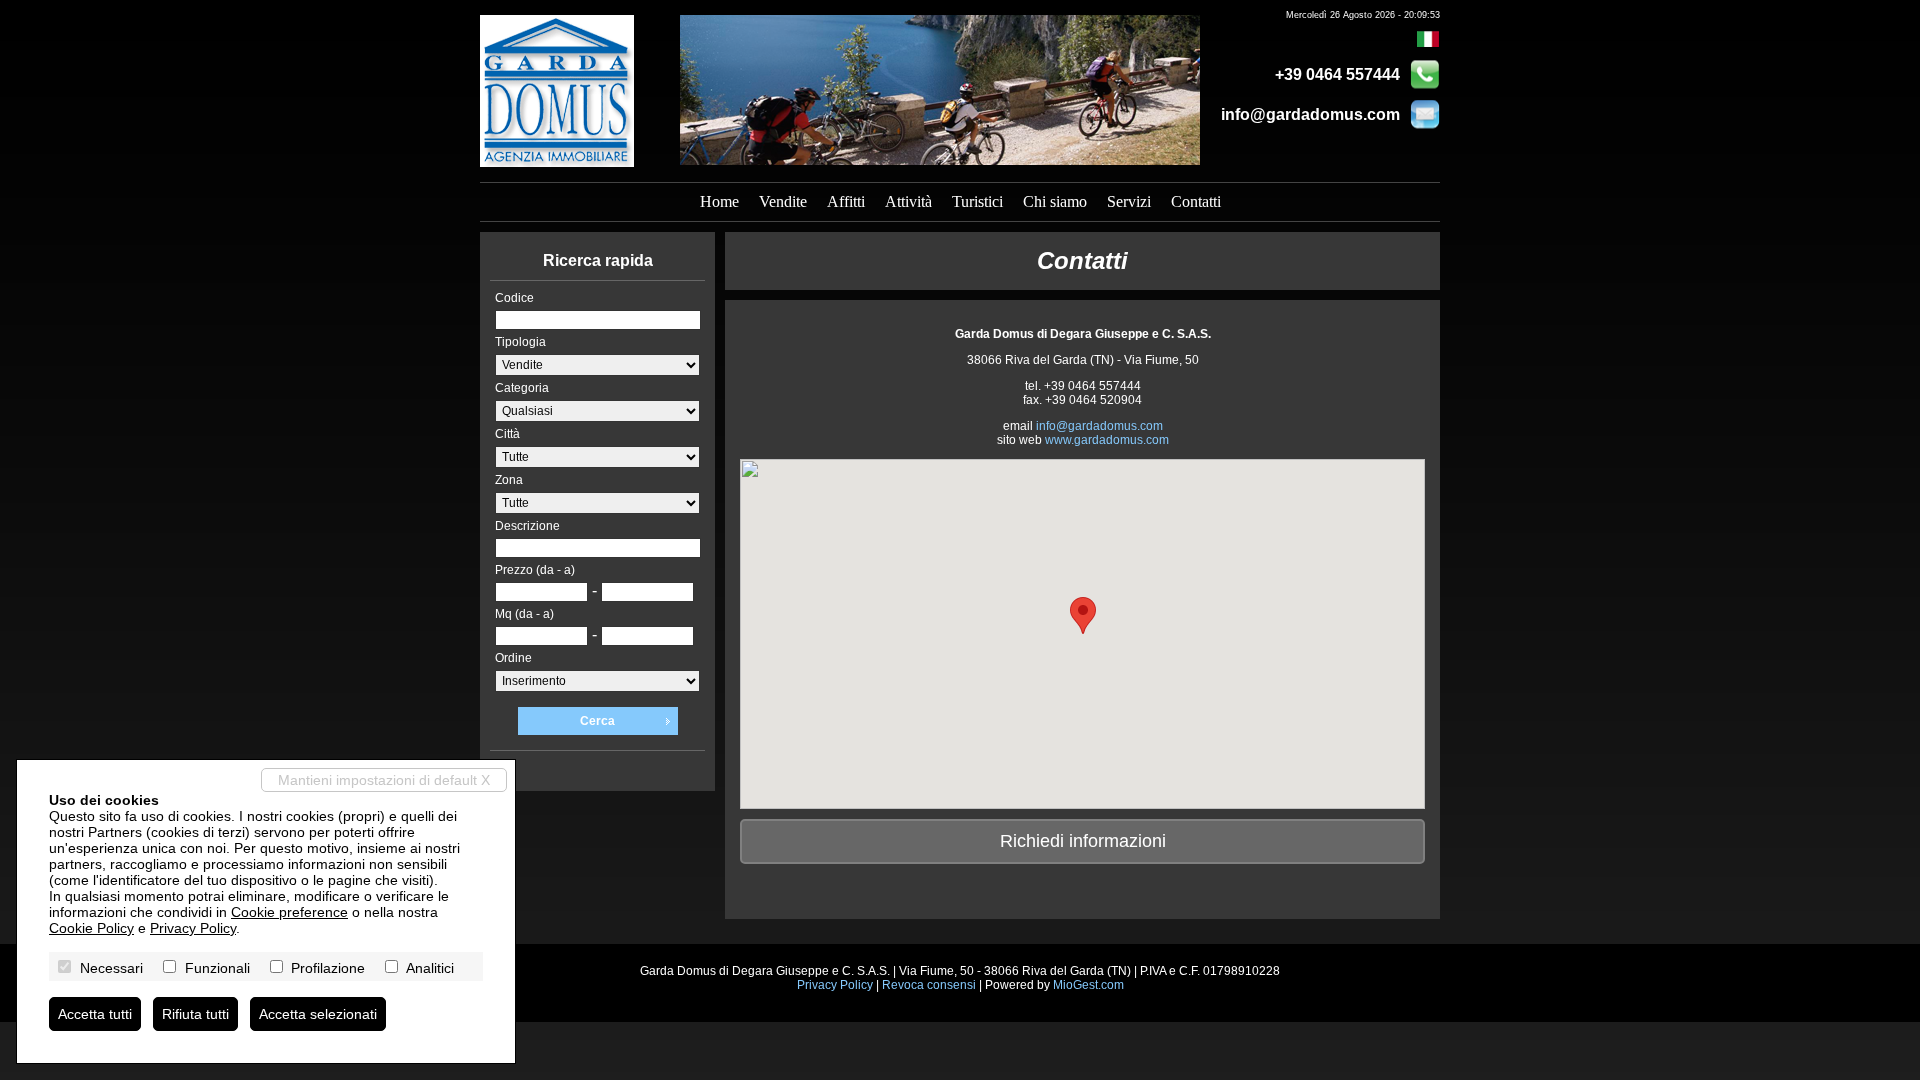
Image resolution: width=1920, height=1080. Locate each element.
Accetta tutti (95, 1014)
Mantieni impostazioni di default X (384, 780)
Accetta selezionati (318, 1014)
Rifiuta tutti (195, 1014)
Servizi (1129, 201)
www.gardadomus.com (1107, 440)
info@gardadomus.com (1310, 114)
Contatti (1196, 201)
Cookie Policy (91, 928)
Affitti (846, 201)
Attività (908, 201)
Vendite (783, 201)
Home (719, 201)
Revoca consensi (929, 985)
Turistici (977, 201)
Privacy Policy (835, 985)
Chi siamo (1055, 201)
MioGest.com (1088, 985)
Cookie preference (289, 912)
